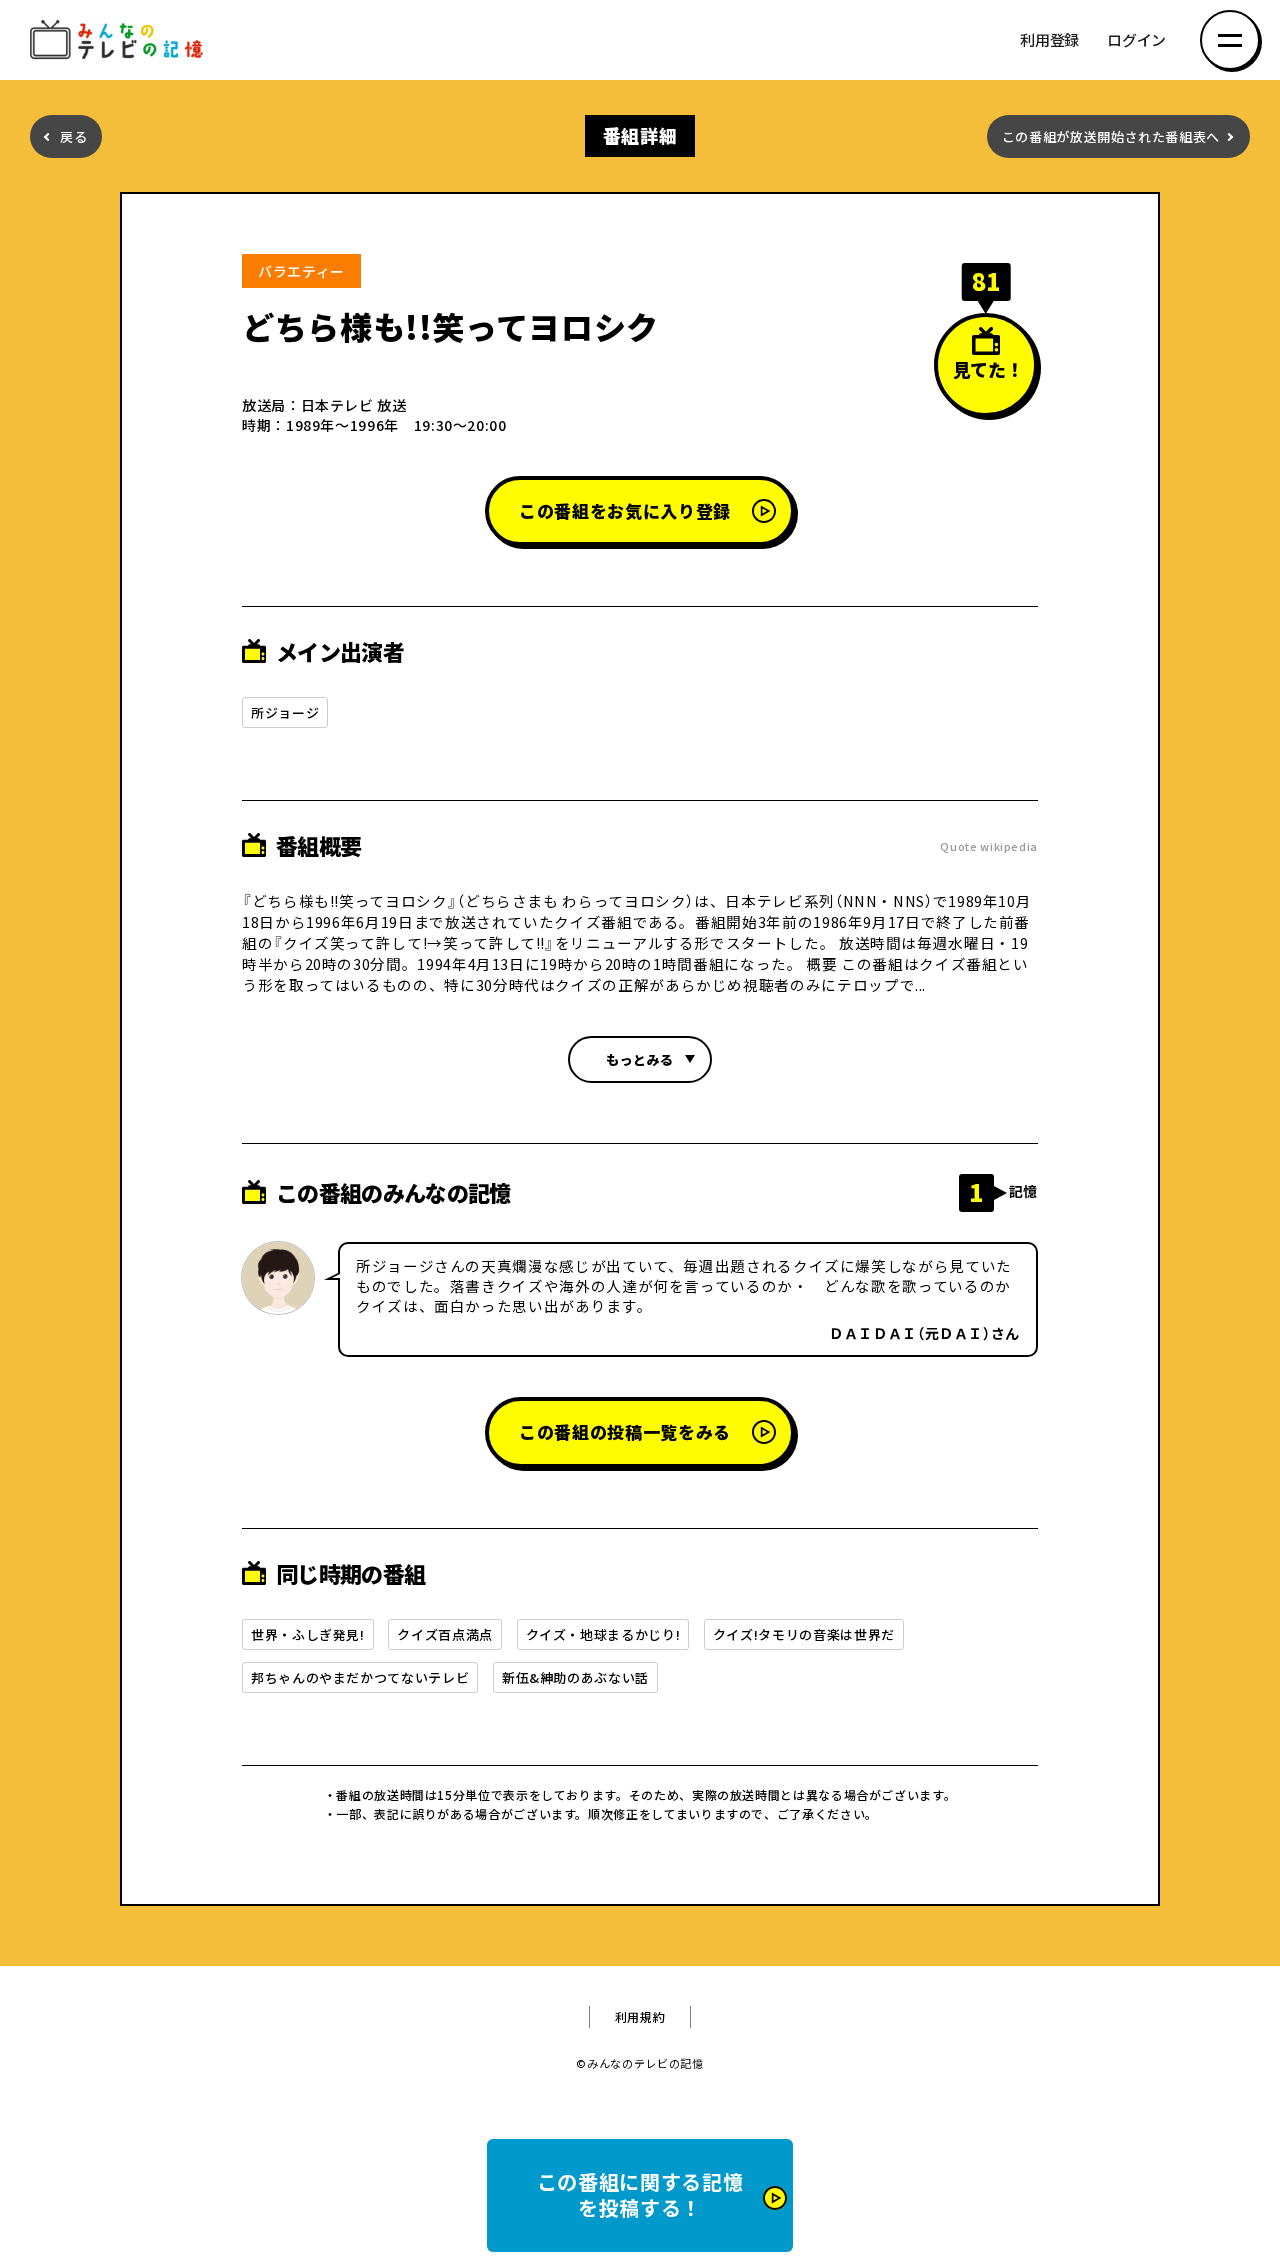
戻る (73, 136)
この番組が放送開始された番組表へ (1111, 136)
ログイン (1136, 40)
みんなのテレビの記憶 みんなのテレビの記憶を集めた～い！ (120, 40)
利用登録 (1049, 40)
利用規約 (640, 2017)
